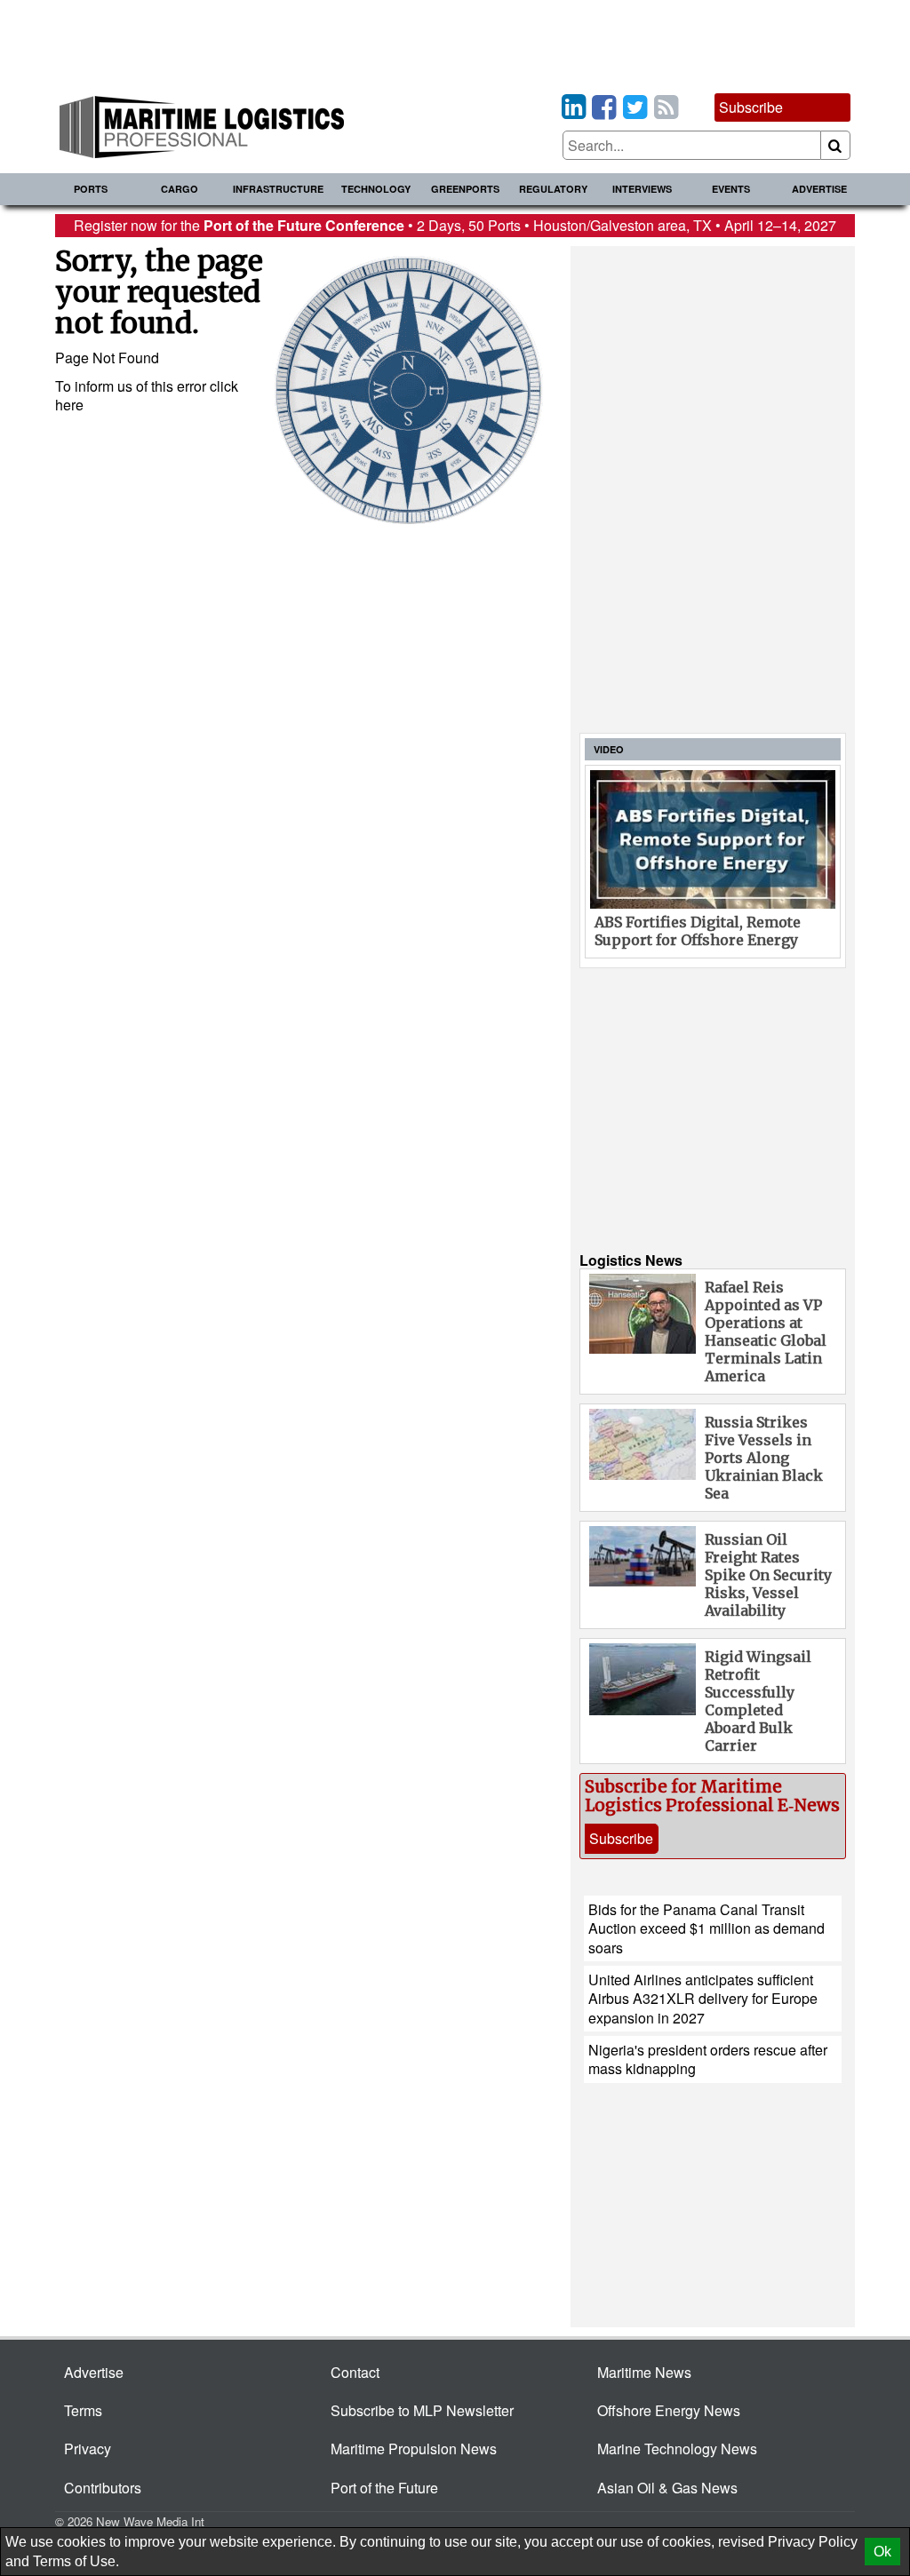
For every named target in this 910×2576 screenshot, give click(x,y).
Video (609, 749)
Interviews (642, 189)
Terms (83, 2410)
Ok (882, 2552)
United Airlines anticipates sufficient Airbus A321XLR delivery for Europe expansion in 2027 (703, 1999)
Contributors (103, 2488)
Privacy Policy (813, 2542)
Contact (355, 2372)
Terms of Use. (76, 2561)
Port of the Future (384, 2488)
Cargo (180, 189)
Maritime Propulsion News (414, 2449)
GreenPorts (465, 189)
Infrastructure (278, 189)
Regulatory (553, 189)
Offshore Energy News (669, 2410)
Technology (376, 189)
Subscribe (751, 107)
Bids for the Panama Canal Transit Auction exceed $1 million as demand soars (706, 1928)
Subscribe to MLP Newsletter (422, 2410)
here (69, 405)
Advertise (819, 189)
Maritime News (644, 2372)
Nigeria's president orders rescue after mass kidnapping (708, 2059)
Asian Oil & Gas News (667, 2488)
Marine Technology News (677, 2449)
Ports (91, 189)
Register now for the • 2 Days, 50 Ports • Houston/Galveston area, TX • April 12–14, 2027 (455, 225)
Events (731, 189)
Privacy (88, 2449)
